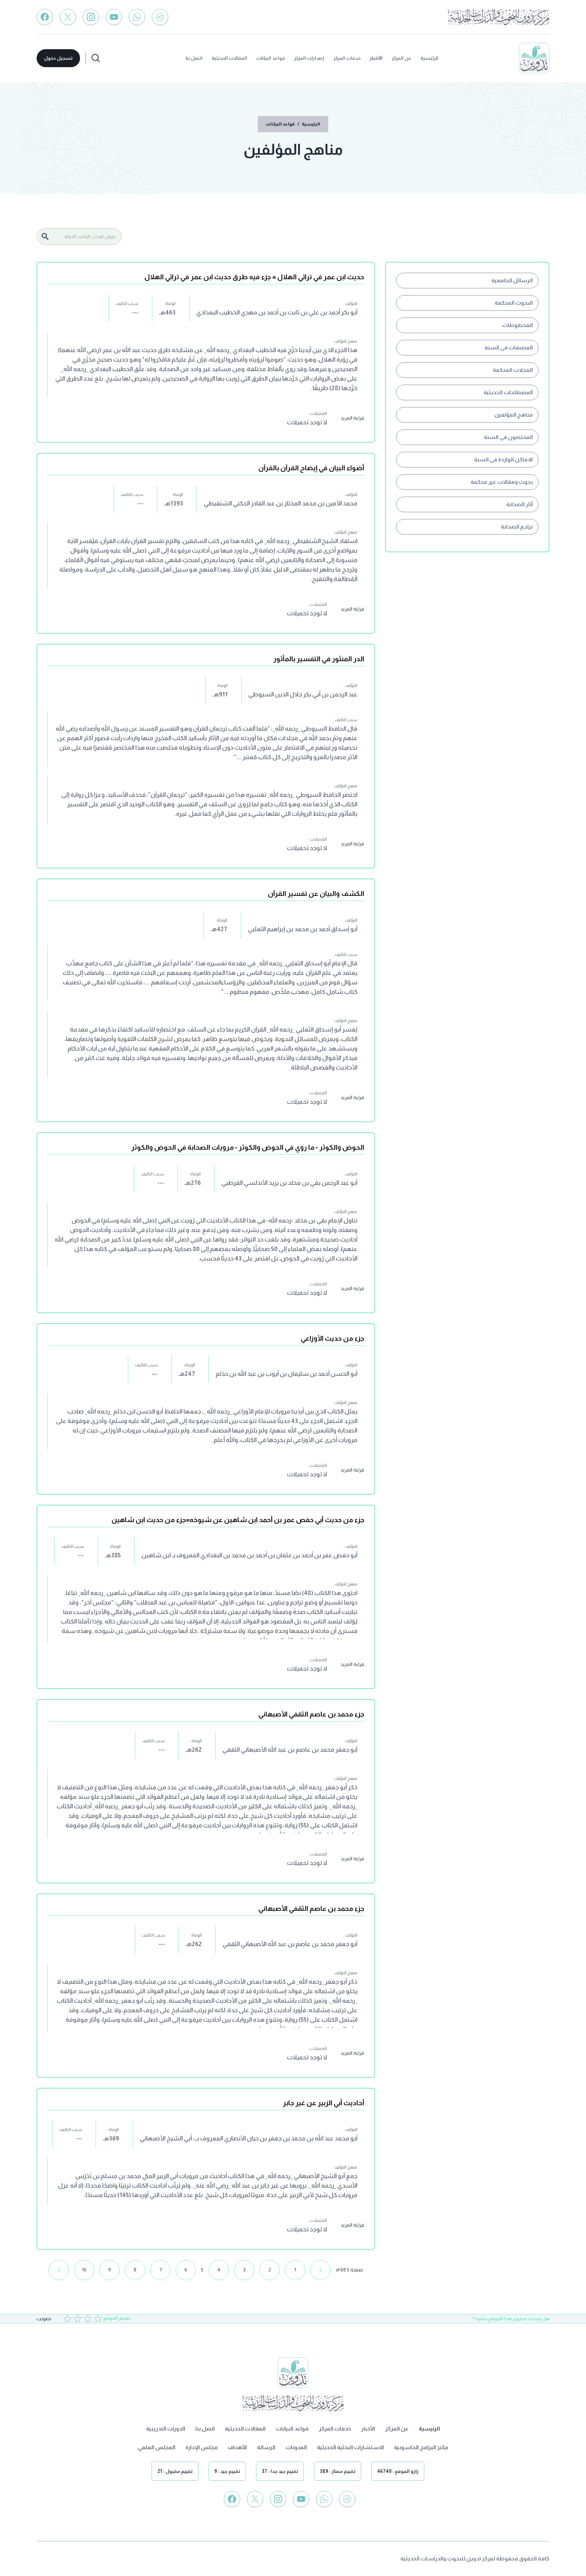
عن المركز (402, 58)
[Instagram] (91, 17)
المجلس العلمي (157, 2447)
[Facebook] (45, 17)
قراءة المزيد (352, 418)
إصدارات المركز (309, 58)
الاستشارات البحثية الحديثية (350, 2447)
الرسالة (266, 2447)
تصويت (44, 2319)
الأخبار (376, 58)
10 (84, 2270)
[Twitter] (68, 17)
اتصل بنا (194, 58)
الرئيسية (429, 58)
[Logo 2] (499, 17)
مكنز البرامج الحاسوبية (421, 2447)
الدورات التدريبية (166, 2429)
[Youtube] (114, 17)
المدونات (296, 2447)
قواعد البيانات (271, 58)
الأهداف (237, 2447)
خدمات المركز (347, 58)
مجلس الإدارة (202, 2447)
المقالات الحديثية (229, 58)
